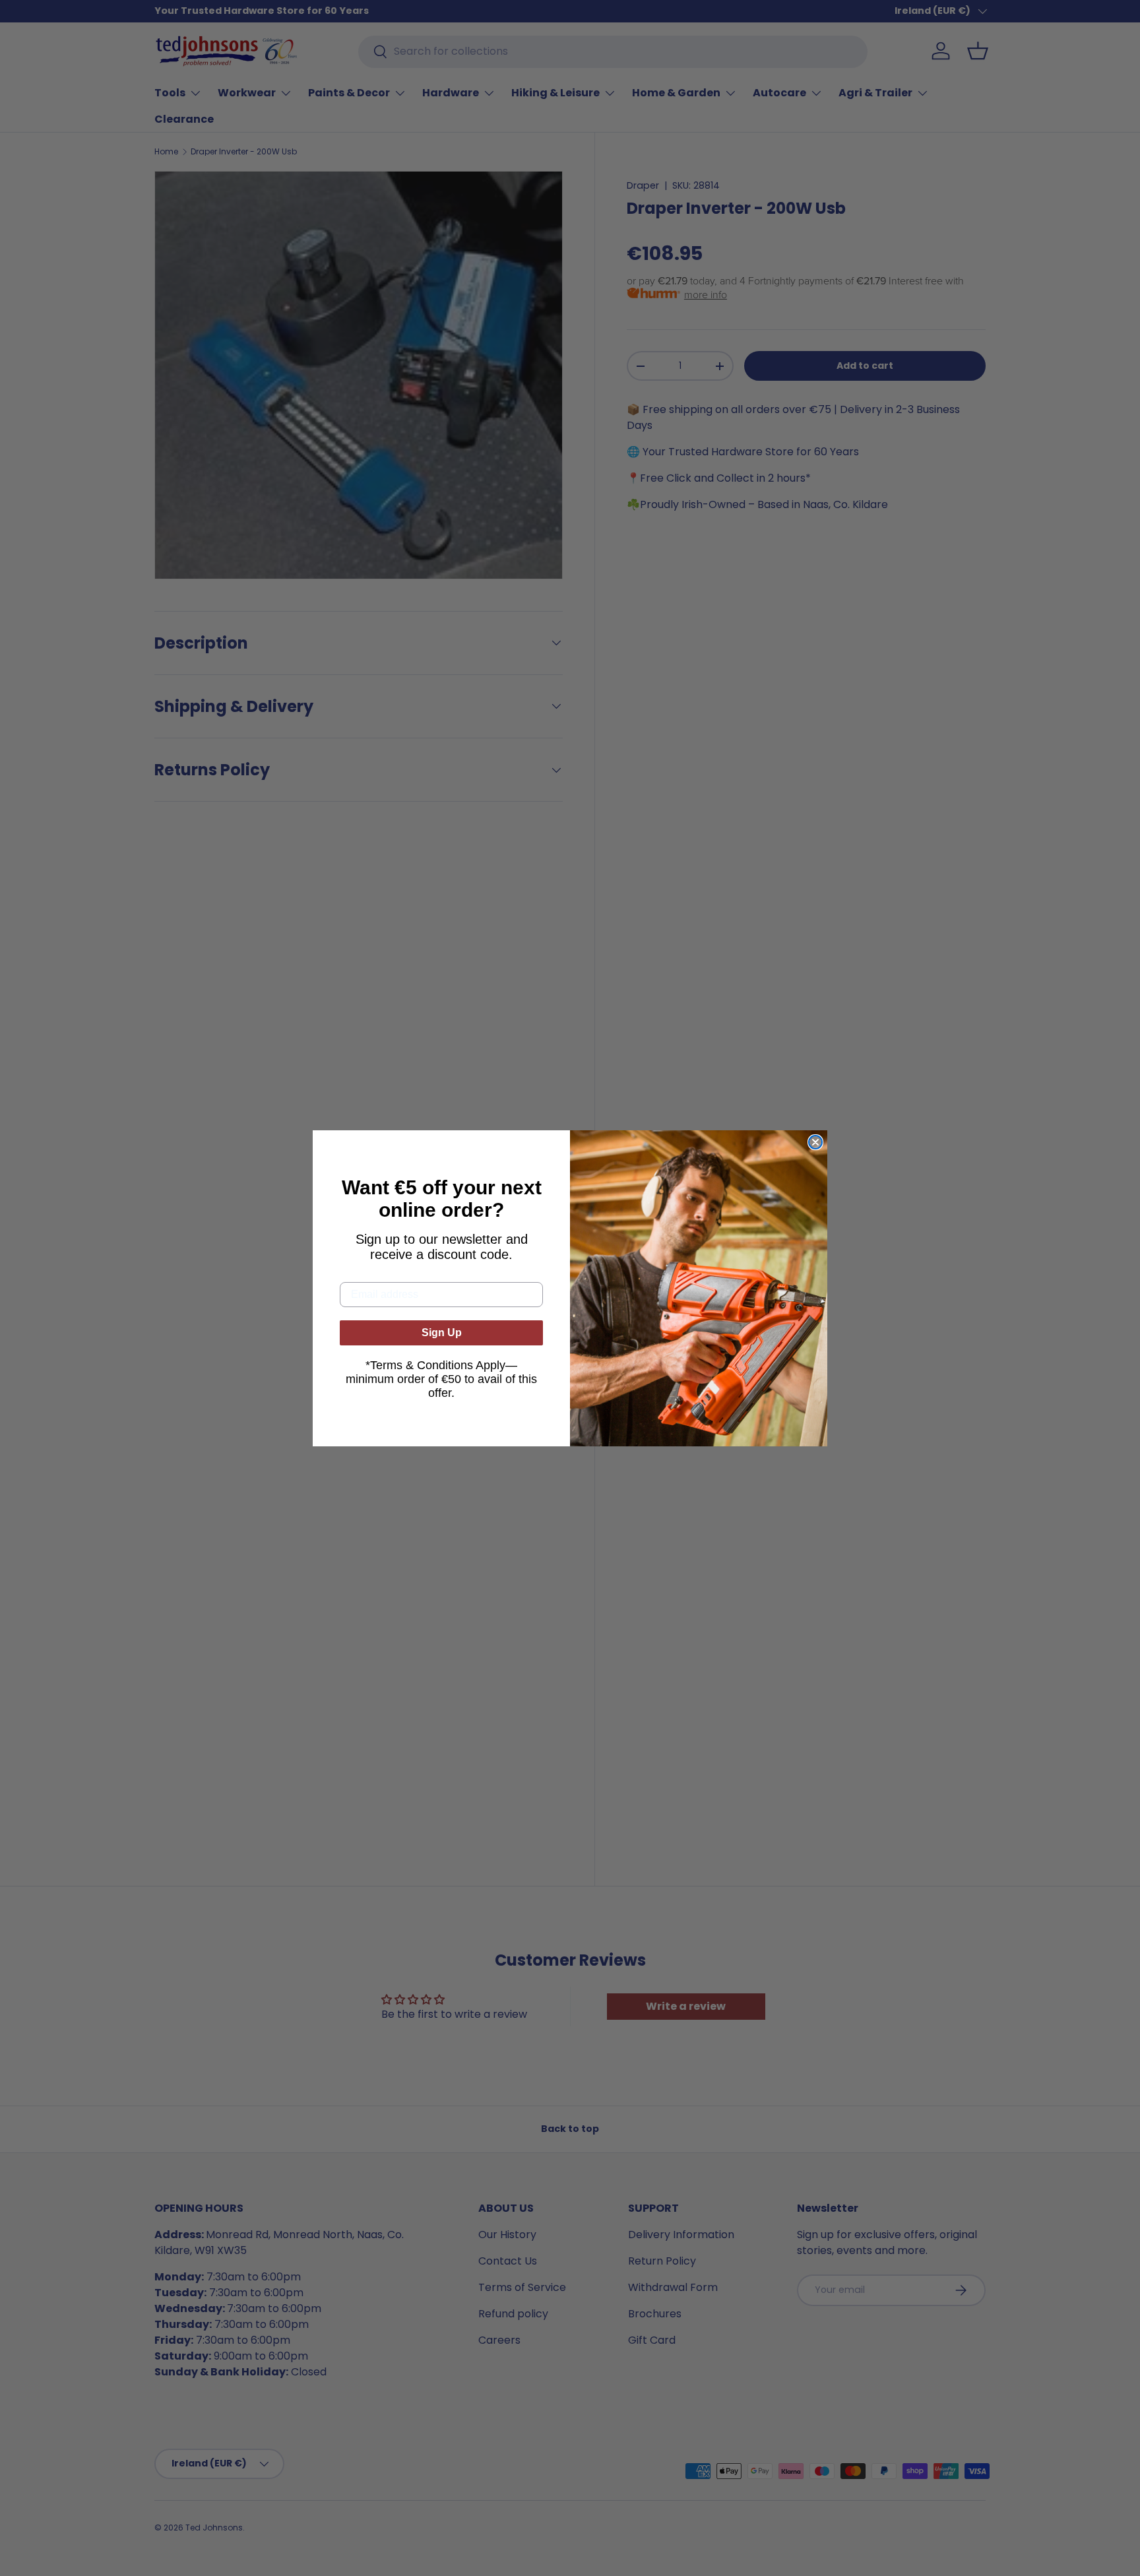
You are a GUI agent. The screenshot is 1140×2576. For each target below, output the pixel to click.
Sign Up (442, 1333)
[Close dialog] (815, 1142)
